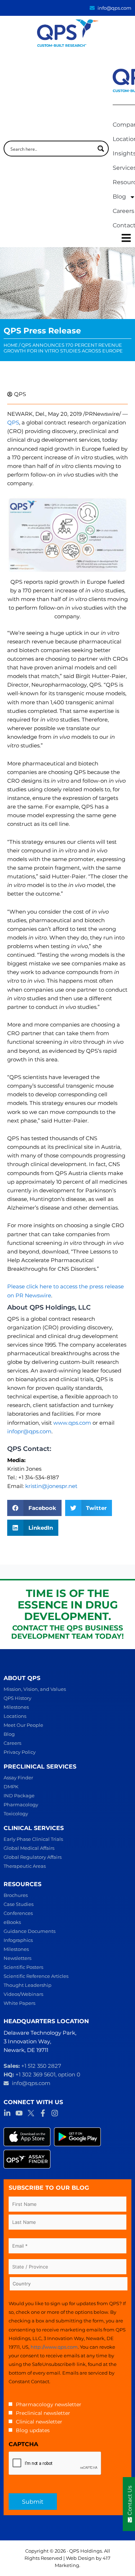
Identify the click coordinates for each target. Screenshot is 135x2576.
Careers (12, 1743)
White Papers (19, 2003)
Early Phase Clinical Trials (33, 1839)
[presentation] (55, 2463)
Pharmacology (21, 1804)
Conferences (18, 1913)
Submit (33, 2502)
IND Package (19, 1796)
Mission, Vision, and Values (35, 1689)
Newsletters (17, 1958)
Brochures (16, 1895)
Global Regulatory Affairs (33, 1857)
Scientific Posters (23, 1967)
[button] (34, 1508)
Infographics (18, 1940)
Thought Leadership (28, 1985)
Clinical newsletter (39, 2422)
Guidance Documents (30, 1931)
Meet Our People (23, 1725)
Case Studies (19, 1904)
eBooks (12, 1922)
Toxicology (16, 1813)
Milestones (16, 1707)
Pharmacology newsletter (49, 2404)
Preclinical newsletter (43, 2413)
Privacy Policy (20, 1752)
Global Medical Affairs (29, 1848)
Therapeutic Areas (25, 1866)
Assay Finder (18, 1778)
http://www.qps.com (54, 2347)
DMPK (11, 1787)
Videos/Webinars (23, 1994)
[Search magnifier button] (101, 149)
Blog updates (33, 2430)
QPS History (17, 1698)
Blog (9, 1734)
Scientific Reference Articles (36, 1976)
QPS (13, 423)
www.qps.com (72, 1423)
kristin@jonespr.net (51, 1486)
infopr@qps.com (29, 1432)
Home (11, 345)
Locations (15, 1716)
